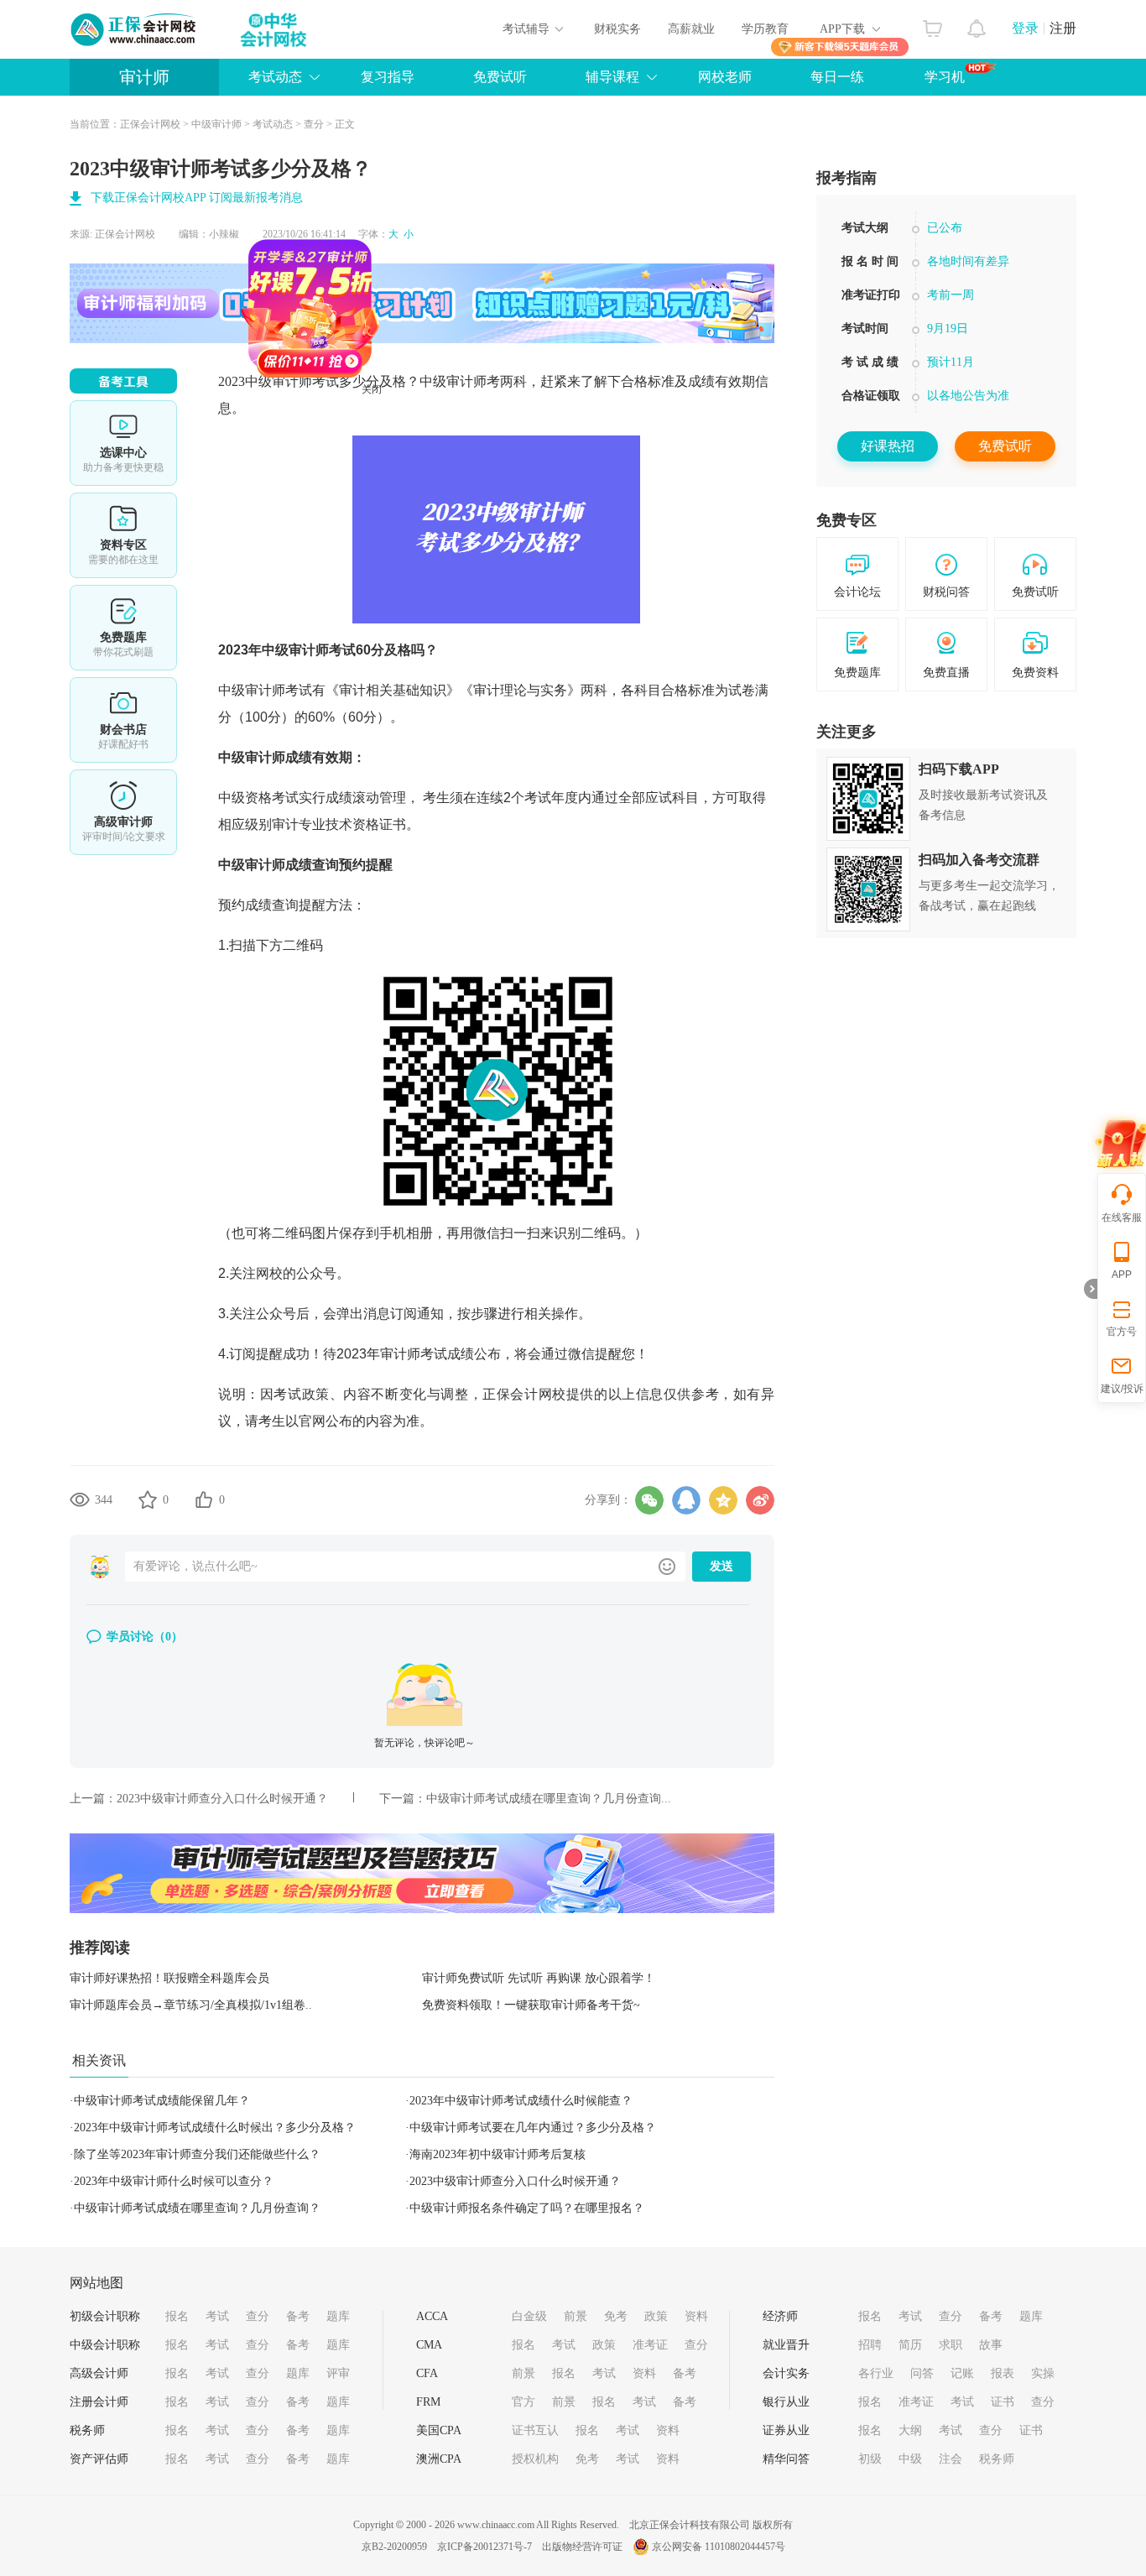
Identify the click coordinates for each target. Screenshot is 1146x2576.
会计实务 (786, 2373)
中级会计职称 (105, 2345)
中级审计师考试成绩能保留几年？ (162, 2101)
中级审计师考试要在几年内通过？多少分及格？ (533, 2128)
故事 (991, 2345)
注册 (1063, 28)
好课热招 (888, 446)
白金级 (529, 2316)
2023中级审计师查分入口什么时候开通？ (222, 1799)
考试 (217, 2316)
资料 (696, 2316)
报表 (1003, 2373)
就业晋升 (786, 2345)
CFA (427, 2373)
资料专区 (123, 535)
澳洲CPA (439, 2459)
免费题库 (123, 628)
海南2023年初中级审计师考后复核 (497, 2154)
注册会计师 (99, 2402)
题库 (338, 2316)
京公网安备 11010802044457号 (719, 2547)
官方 (524, 2402)
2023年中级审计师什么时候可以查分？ (174, 2181)
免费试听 (500, 77)
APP (1122, 1275)
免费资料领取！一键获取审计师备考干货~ (531, 2005)
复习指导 (388, 77)
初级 (870, 2459)
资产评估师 (99, 2459)
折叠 (1091, 1289)
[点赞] (204, 1499)
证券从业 (786, 2430)
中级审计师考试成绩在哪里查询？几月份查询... (549, 1799)
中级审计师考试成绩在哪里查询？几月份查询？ (197, 2208)
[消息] (977, 24)
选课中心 (123, 443)
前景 (576, 2316)
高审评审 (123, 812)
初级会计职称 (105, 2316)
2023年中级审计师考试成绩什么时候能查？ (521, 2101)
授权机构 (535, 2459)
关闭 (424, 441)
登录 (1025, 28)
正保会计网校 (150, 124)
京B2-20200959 (394, 2547)
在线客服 (1122, 1218)
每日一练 (837, 77)
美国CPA (439, 2430)
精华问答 (786, 2459)
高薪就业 (691, 29)
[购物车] (932, 24)
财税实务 (617, 29)
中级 (910, 2459)
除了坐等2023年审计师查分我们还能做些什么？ (197, 2154)
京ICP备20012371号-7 (484, 2547)
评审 (338, 2373)
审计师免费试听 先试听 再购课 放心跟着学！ (539, 1978)
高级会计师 (99, 2373)
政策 (656, 2316)
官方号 (1122, 1332)
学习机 (945, 77)
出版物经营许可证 (582, 2547)
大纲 (910, 2430)
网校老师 (725, 77)
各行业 (876, 2373)
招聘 (870, 2345)
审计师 (144, 77)
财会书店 (123, 720)
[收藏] (148, 1499)
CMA (429, 2345)
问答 (922, 2373)
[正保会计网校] (134, 29)
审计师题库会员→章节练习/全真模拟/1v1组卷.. (191, 2005)
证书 (1003, 2402)
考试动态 (273, 124)
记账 (962, 2373)
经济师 (780, 2316)
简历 (910, 2345)
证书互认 (535, 2430)
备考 (298, 2316)
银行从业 (786, 2402)
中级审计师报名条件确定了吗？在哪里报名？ (527, 2208)
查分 (314, 124)
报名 (177, 2316)
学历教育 (765, 29)
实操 (1043, 2373)
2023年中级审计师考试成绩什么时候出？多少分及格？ (215, 2128)
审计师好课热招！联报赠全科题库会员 (169, 1978)
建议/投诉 (1122, 1389)
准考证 (650, 2345)
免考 (616, 2316)
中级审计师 (216, 124)
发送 (721, 1566)
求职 (951, 2345)
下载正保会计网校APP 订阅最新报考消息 (197, 198)
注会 (951, 2459)
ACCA (432, 2316)
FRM (428, 2402)
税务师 (87, 2430)
